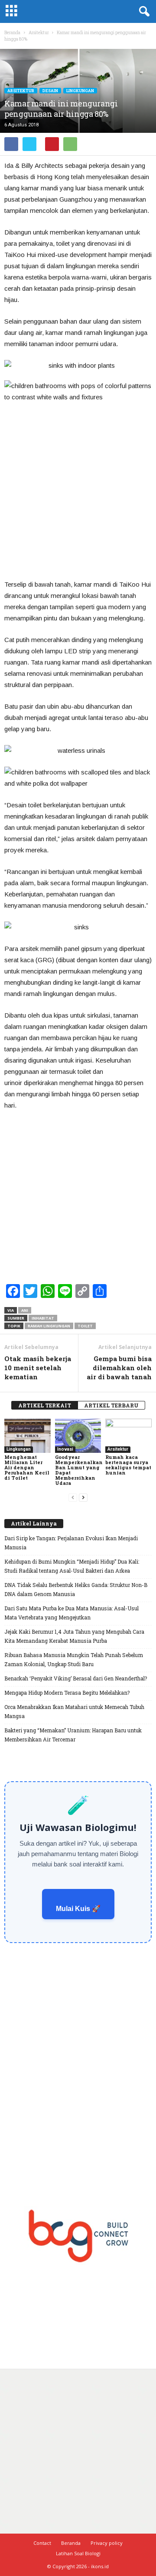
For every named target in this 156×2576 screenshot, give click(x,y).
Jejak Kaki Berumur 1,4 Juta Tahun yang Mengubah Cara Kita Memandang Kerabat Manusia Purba (74, 1636)
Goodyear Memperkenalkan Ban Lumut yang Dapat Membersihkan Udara (79, 1470)
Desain (50, 91)
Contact (42, 2543)
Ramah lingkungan (49, 1326)
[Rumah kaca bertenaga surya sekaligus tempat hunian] (128, 1436)
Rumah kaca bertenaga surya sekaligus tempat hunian (128, 1465)
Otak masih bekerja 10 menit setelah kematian (38, 1368)
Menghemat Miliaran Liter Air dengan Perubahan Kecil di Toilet (27, 1467)
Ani (25, 1310)
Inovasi (65, 1449)
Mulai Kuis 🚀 (78, 1909)
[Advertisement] (78, 491)
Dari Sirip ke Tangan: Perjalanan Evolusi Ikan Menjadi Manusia (71, 1543)
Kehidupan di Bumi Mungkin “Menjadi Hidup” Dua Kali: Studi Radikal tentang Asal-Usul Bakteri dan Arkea (72, 1566)
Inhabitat (43, 1318)
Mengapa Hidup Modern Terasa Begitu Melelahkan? (67, 1693)
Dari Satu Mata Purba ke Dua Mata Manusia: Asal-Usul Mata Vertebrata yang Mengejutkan (71, 1613)
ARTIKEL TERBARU (111, 1405)
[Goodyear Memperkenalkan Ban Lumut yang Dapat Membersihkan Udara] (78, 1436)
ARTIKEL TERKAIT (45, 1405)
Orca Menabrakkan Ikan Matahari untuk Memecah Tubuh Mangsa (74, 1711)
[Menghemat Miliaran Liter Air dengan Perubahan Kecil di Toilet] (28, 1436)
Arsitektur (21, 91)
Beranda (12, 33)
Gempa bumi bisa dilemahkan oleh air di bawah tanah (119, 1368)
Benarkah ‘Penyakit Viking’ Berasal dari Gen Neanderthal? (76, 1678)
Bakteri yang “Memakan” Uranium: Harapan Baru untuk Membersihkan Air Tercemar (73, 1735)
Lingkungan (80, 91)
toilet (85, 1326)
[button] (143, 12)
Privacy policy (107, 2543)
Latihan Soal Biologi (78, 2553)
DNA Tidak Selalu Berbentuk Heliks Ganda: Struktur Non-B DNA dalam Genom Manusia (76, 1589)
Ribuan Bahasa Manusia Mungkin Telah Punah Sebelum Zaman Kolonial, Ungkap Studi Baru (74, 1659)
